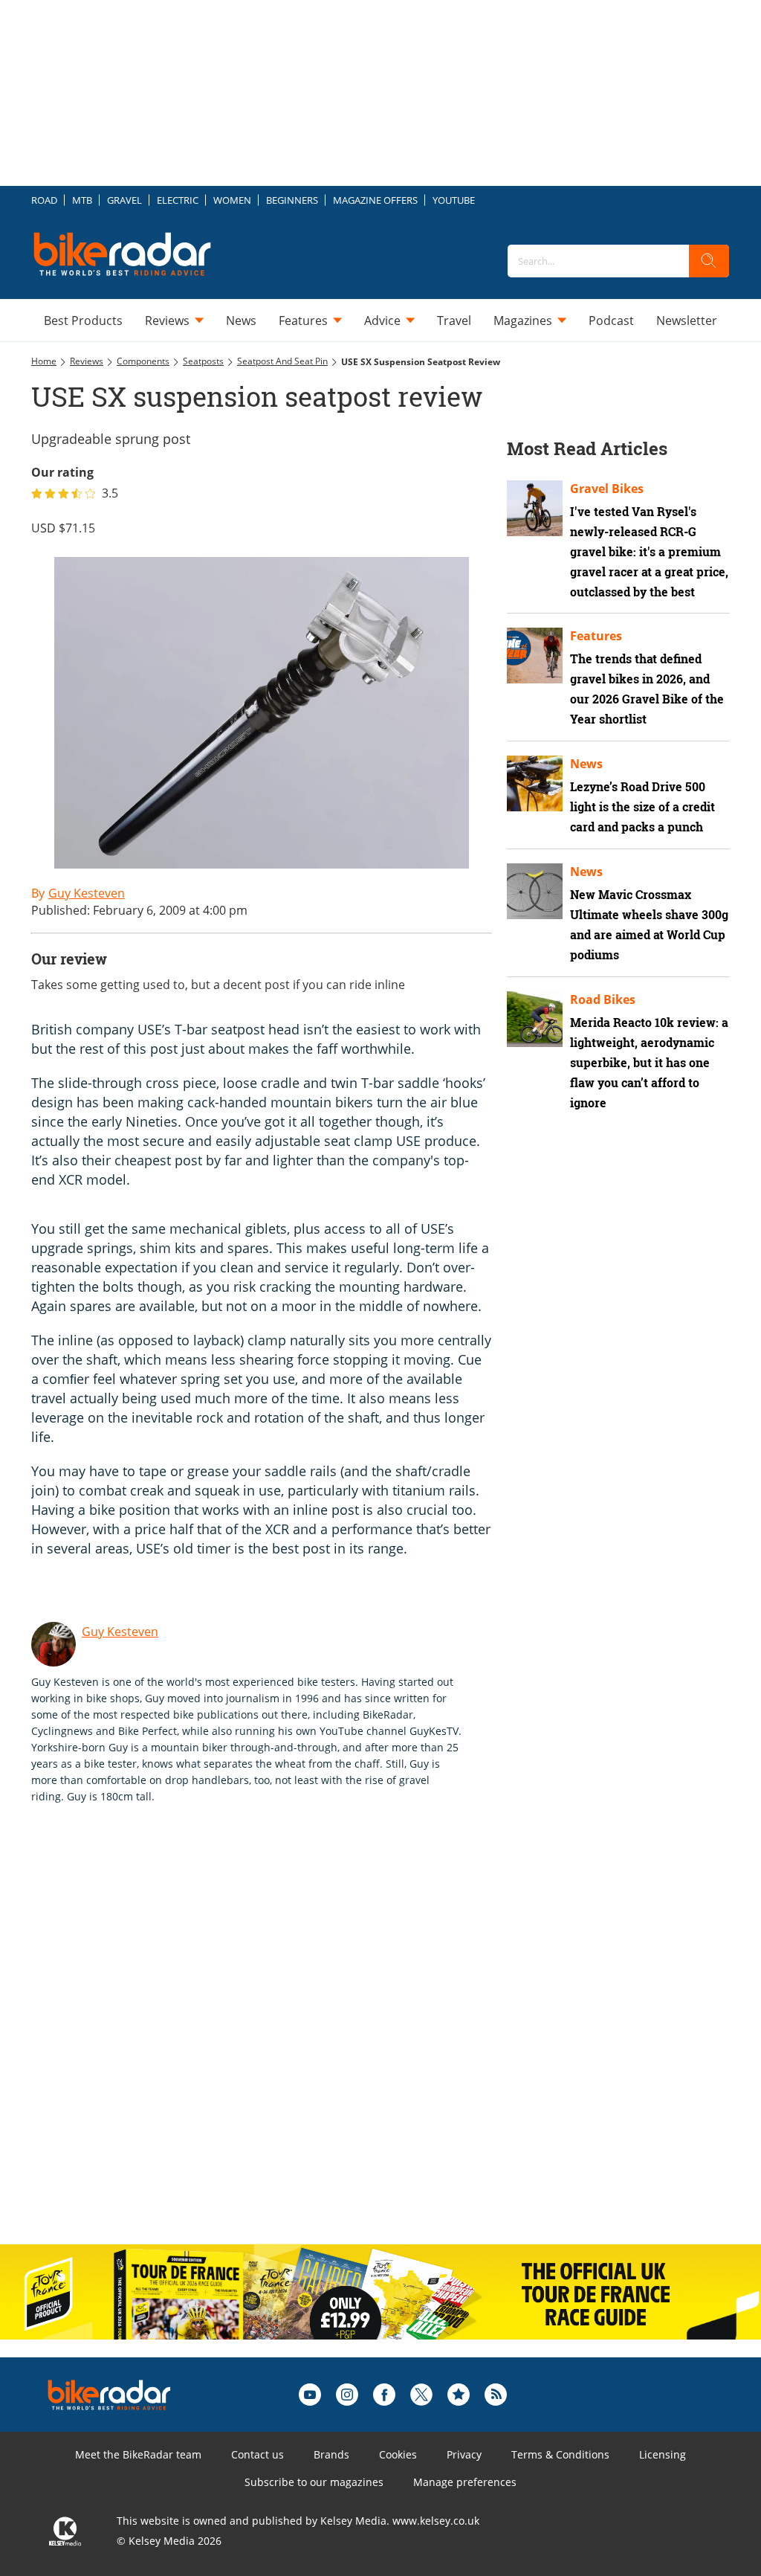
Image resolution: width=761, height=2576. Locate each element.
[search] (709, 261)
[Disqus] (276, 2040)
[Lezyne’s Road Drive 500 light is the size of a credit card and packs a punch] (535, 783)
